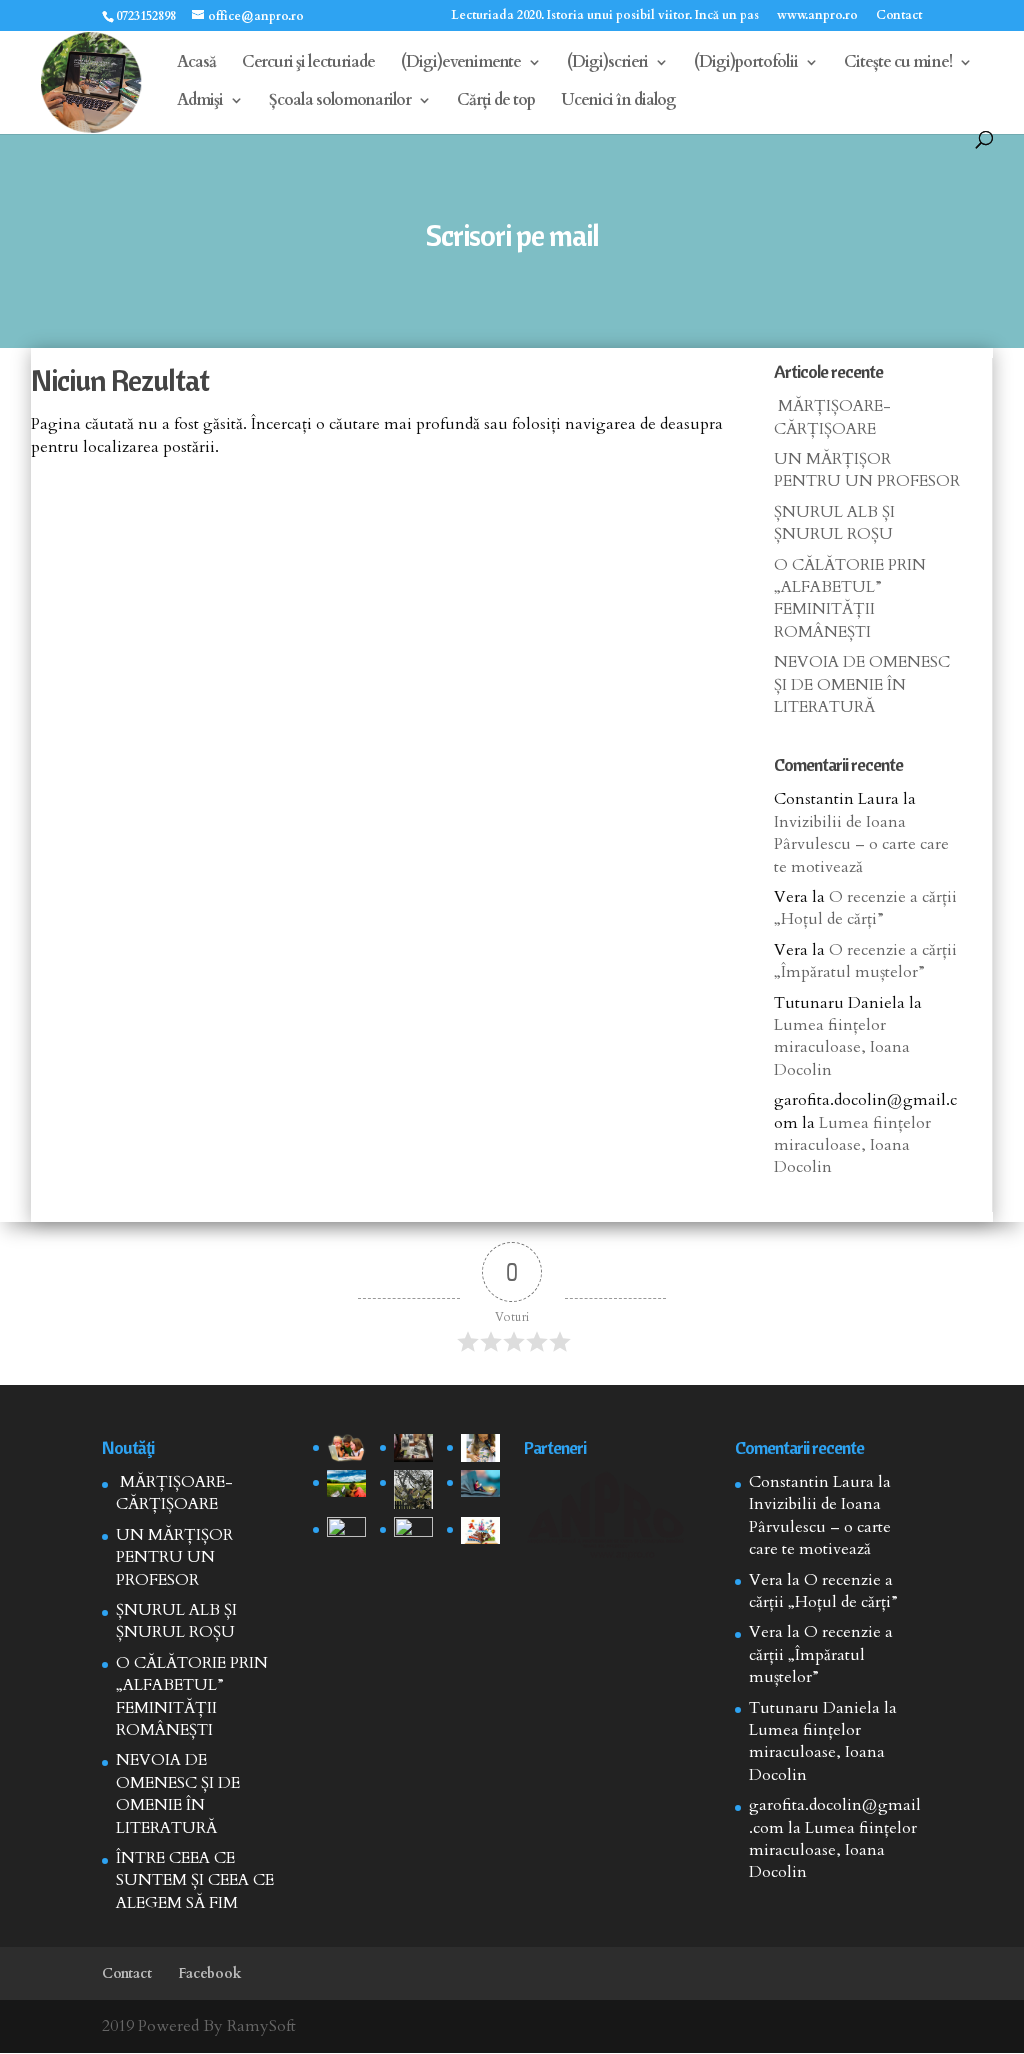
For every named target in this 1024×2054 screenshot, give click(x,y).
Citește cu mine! (898, 64)
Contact (899, 16)
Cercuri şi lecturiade (308, 64)
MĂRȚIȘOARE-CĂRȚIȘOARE (832, 417)
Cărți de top (496, 102)
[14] (413, 1448)
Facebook (210, 1973)
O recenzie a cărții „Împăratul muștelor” (865, 961)
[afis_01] (413, 1531)
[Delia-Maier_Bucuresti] (346, 1531)
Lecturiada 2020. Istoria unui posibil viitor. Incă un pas (605, 16)
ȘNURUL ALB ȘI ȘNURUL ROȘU (834, 523)
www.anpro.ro (817, 16)
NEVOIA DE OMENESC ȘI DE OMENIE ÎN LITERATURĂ (862, 684)
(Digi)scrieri (607, 64)
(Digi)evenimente (461, 64)
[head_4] (346, 1448)
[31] (346, 1484)
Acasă (196, 64)
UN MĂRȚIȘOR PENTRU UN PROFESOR (867, 470)
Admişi (200, 102)
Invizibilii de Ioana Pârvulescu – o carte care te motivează (861, 844)
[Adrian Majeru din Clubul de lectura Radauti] (480, 1484)
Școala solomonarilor (340, 102)
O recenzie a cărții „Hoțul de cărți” (865, 908)
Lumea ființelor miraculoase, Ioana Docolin (842, 1047)
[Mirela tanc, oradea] (480, 1531)
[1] (413, 1489)
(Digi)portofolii (746, 64)
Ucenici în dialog (618, 102)
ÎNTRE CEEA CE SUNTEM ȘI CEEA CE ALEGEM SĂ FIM (195, 1880)
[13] (480, 1448)
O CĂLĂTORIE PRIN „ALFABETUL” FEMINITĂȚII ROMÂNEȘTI (850, 598)
